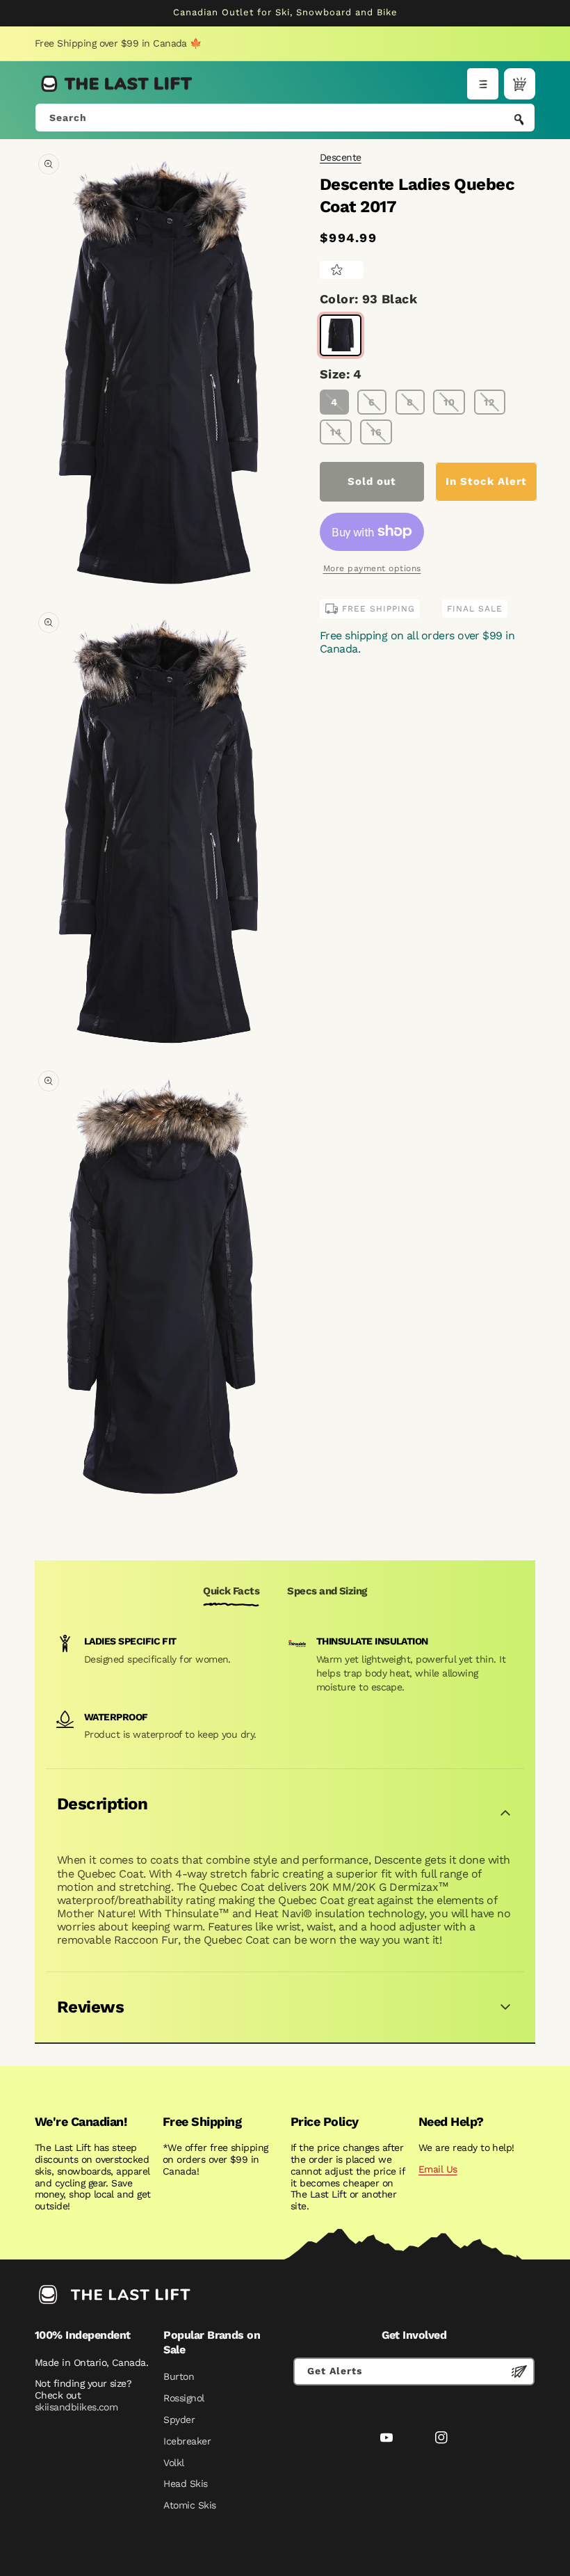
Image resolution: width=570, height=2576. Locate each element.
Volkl (173, 2463)
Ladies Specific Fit (130, 1641)
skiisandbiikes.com (76, 2407)
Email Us (438, 2169)
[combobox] (285, 118)
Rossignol (184, 2398)
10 (449, 402)
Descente (341, 157)
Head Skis (185, 2483)
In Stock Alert (486, 481)
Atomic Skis (189, 2505)
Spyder (179, 2419)
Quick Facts (231, 1591)
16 (376, 432)
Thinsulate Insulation (372, 1641)
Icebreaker (187, 2441)
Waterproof (116, 1717)
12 (489, 402)
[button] (483, 84)
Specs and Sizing (327, 1591)
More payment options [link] (372, 568)
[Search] (519, 119)
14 (336, 432)
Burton (179, 2376)
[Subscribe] (519, 2371)
